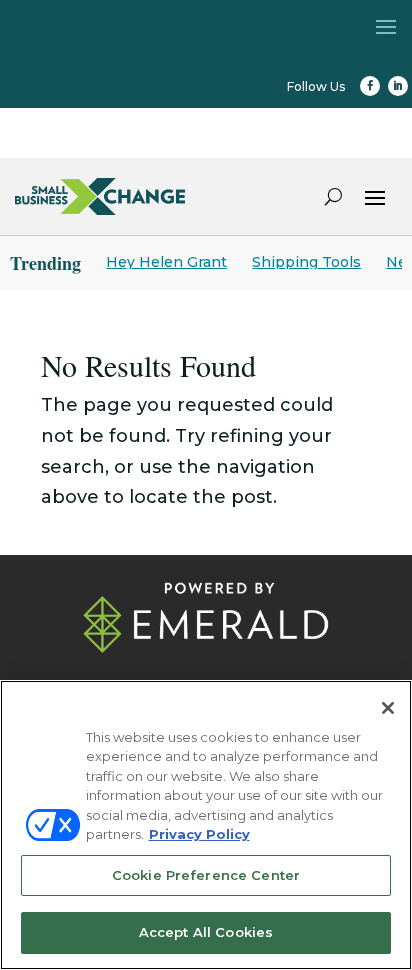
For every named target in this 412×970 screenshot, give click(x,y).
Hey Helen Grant (166, 262)
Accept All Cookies (206, 932)
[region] (206, 825)
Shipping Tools (306, 262)
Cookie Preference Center (206, 875)
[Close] (388, 708)
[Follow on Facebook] (370, 86)
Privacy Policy (199, 834)
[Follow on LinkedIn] (398, 86)
